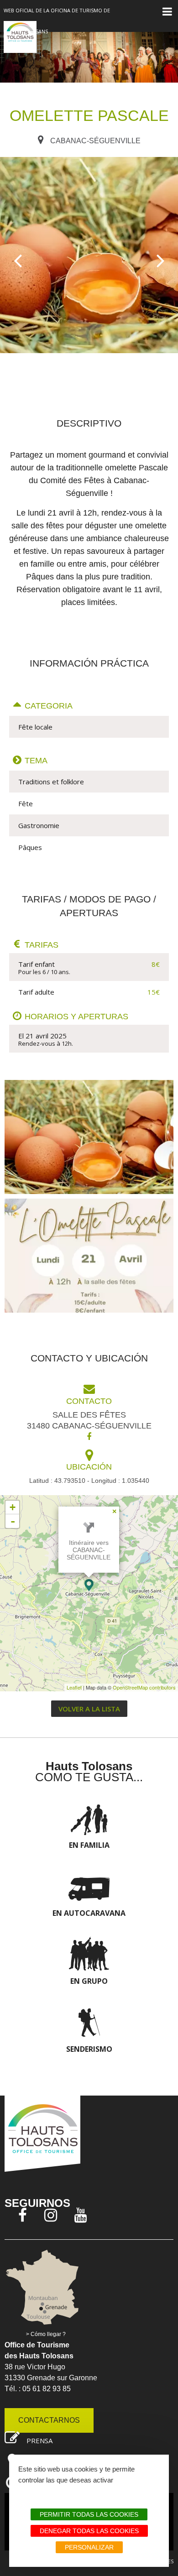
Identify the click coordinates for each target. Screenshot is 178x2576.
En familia (89, 1845)
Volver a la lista (89, 1709)
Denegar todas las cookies (89, 2531)
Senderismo (89, 2049)
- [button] (13, 1521)
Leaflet (74, 1687)
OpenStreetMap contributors (144, 1687)
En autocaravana (89, 1913)
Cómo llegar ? (48, 2334)
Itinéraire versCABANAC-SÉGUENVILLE (89, 1550)
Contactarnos (49, 2420)
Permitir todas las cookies (89, 2514)
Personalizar (89, 2547)
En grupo (89, 1981)
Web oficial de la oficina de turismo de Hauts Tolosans (57, 21)
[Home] (20, 37)
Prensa (39, 2440)
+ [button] (13, 1507)
